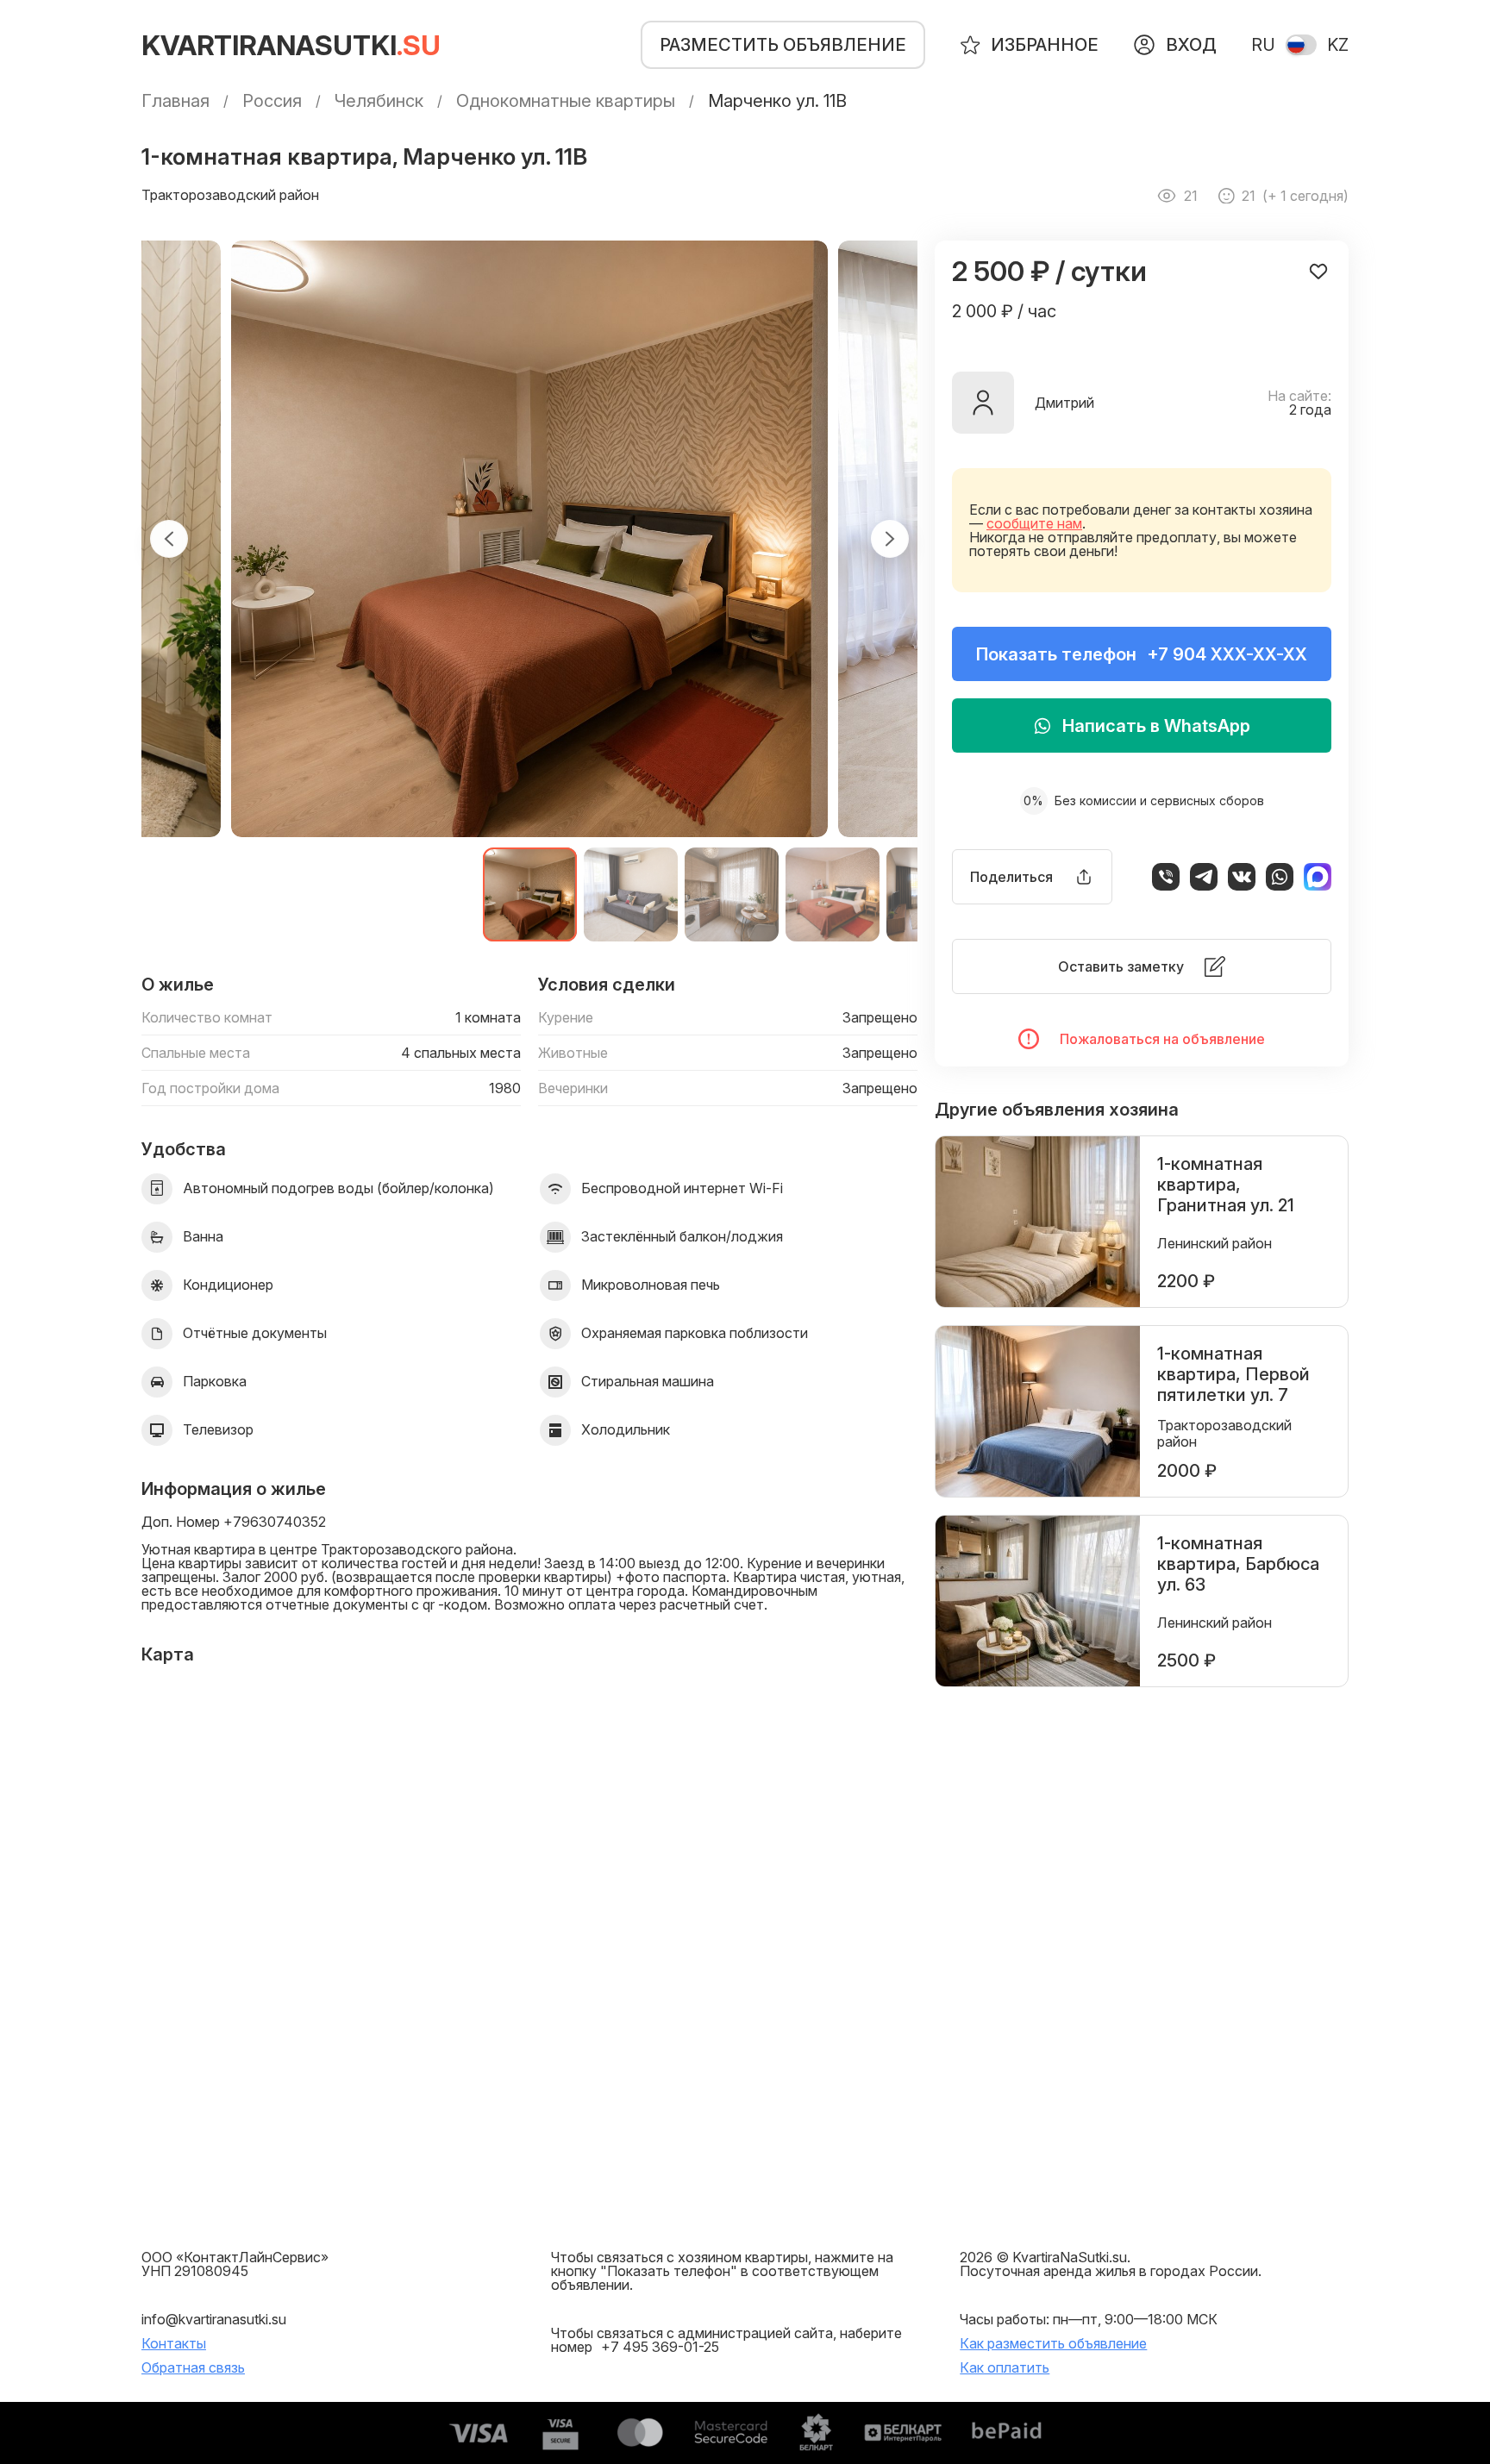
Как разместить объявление (1053, 2343)
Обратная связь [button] (193, 2367)
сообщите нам (1034, 523)
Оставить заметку (1121, 966)
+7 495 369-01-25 (660, 2347)
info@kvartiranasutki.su (214, 2319)
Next (890, 539)
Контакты (174, 2343)
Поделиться (1011, 877)
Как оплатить (1005, 2367)
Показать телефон (1142, 654)
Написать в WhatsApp (1156, 726)
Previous (169, 539)
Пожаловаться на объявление (1162, 1039)
